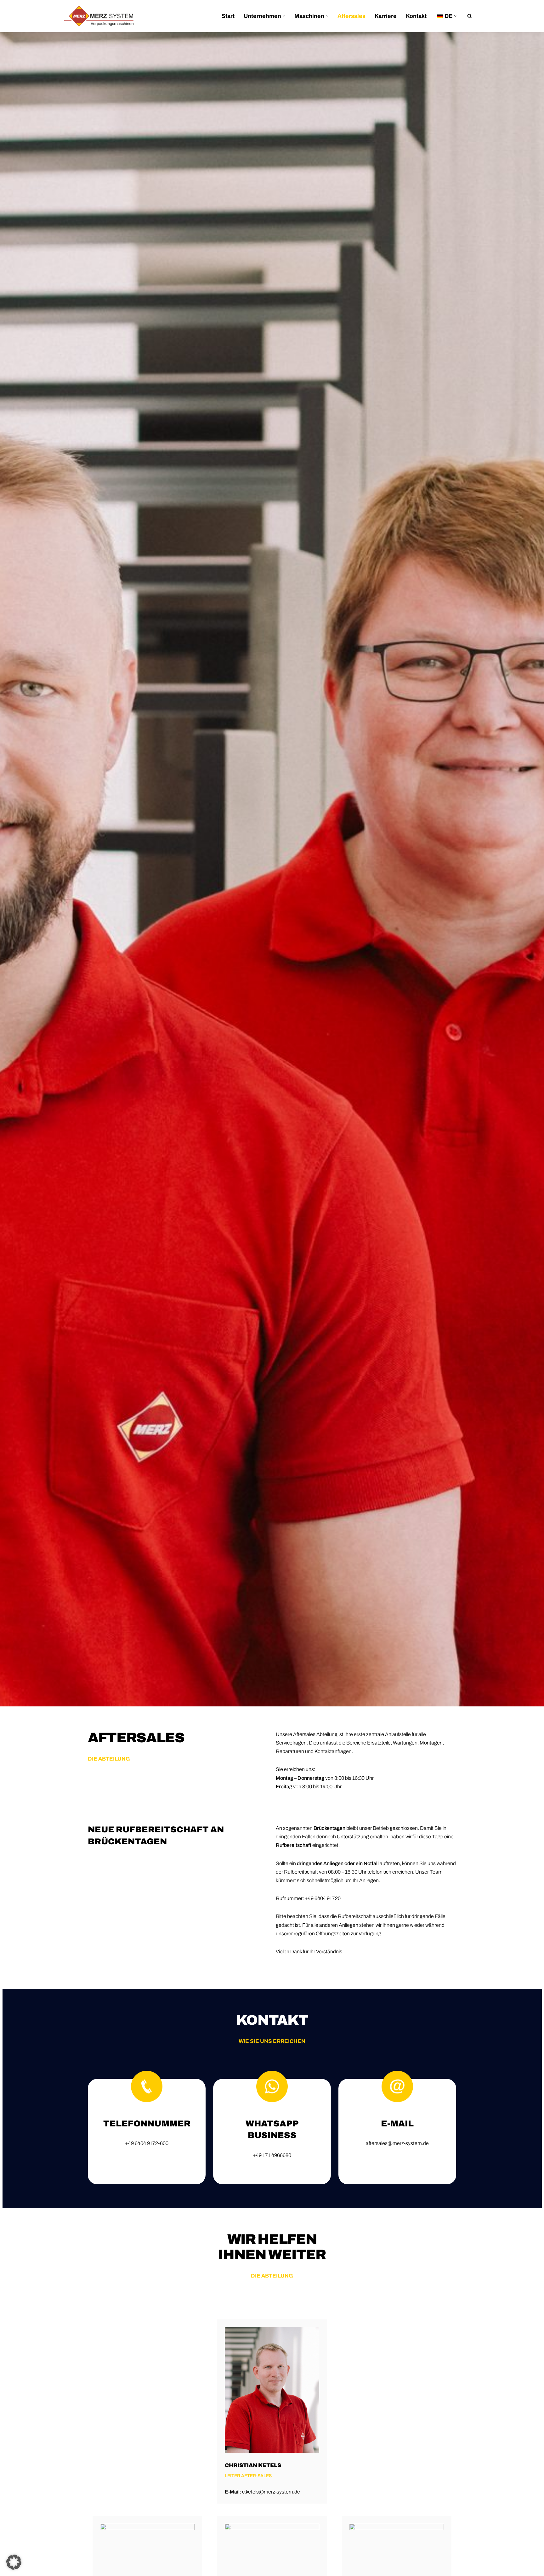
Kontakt (416, 16)
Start (228, 16)
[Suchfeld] (470, 16)
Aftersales (351, 16)
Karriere (386, 16)
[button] (284, 16)
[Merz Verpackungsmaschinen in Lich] (99, 16)
